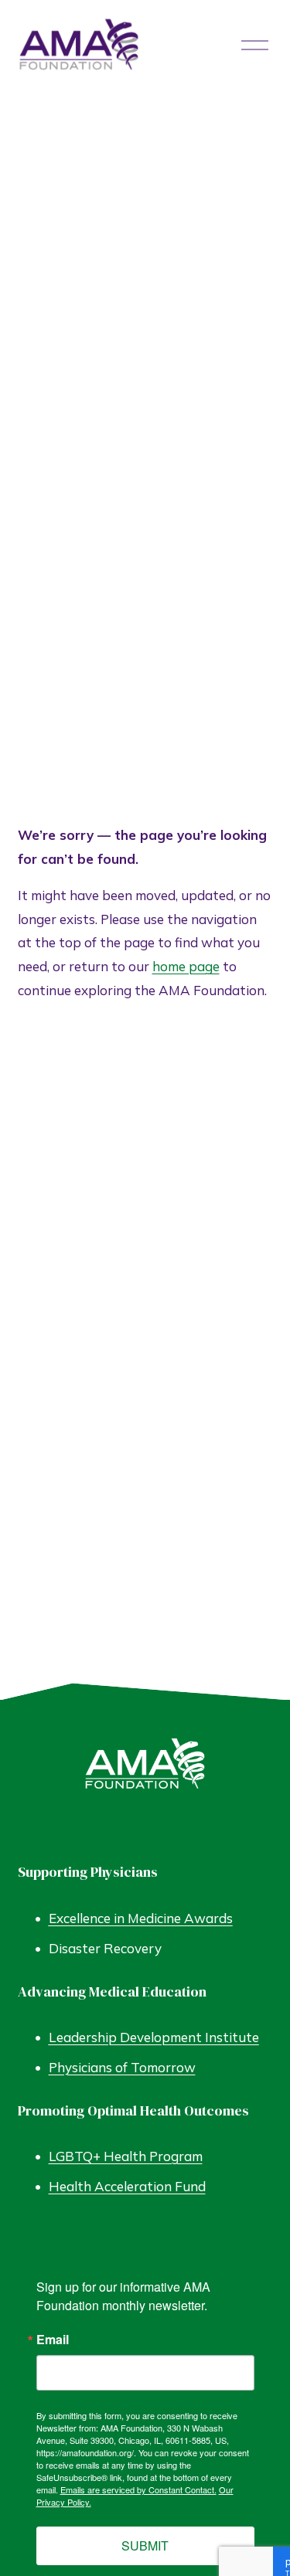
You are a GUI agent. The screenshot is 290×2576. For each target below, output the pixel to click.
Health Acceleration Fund (127, 2186)
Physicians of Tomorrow (122, 2067)
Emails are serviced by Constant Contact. (138, 2489)
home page (186, 966)
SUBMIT (145, 2545)
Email (53, 2340)
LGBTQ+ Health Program (126, 2156)
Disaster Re (85, 1948)
